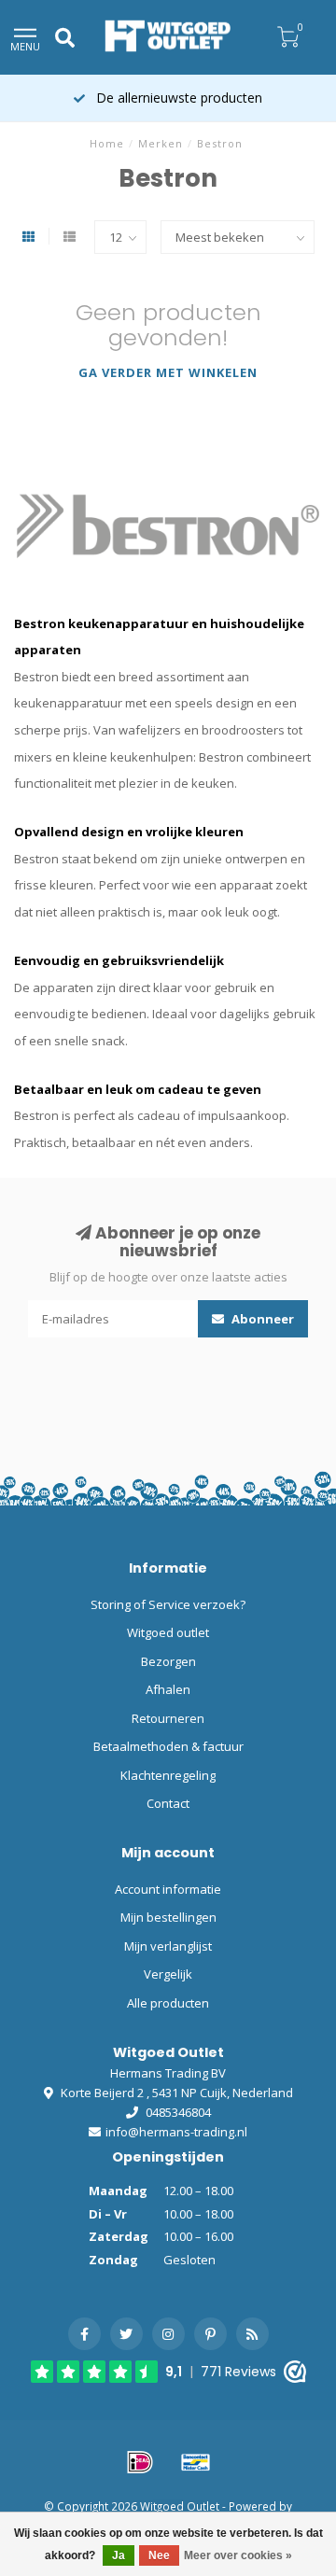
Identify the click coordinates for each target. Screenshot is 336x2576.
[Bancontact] (196, 2462)
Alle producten (168, 2003)
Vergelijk (168, 1974)
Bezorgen (168, 1661)
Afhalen (168, 1689)
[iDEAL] (140, 2462)
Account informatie (168, 1889)
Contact (168, 1803)
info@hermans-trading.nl (176, 2132)
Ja (119, 2555)
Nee (159, 2555)
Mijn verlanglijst (168, 1946)
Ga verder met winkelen (168, 372)
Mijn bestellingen (168, 1917)
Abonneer (261, 1319)
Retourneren (168, 1718)
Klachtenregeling (168, 1775)
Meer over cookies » (238, 2555)
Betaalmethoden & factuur (168, 1746)
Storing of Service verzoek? (168, 1604)
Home (107, 143)
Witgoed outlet (168, 1632)
